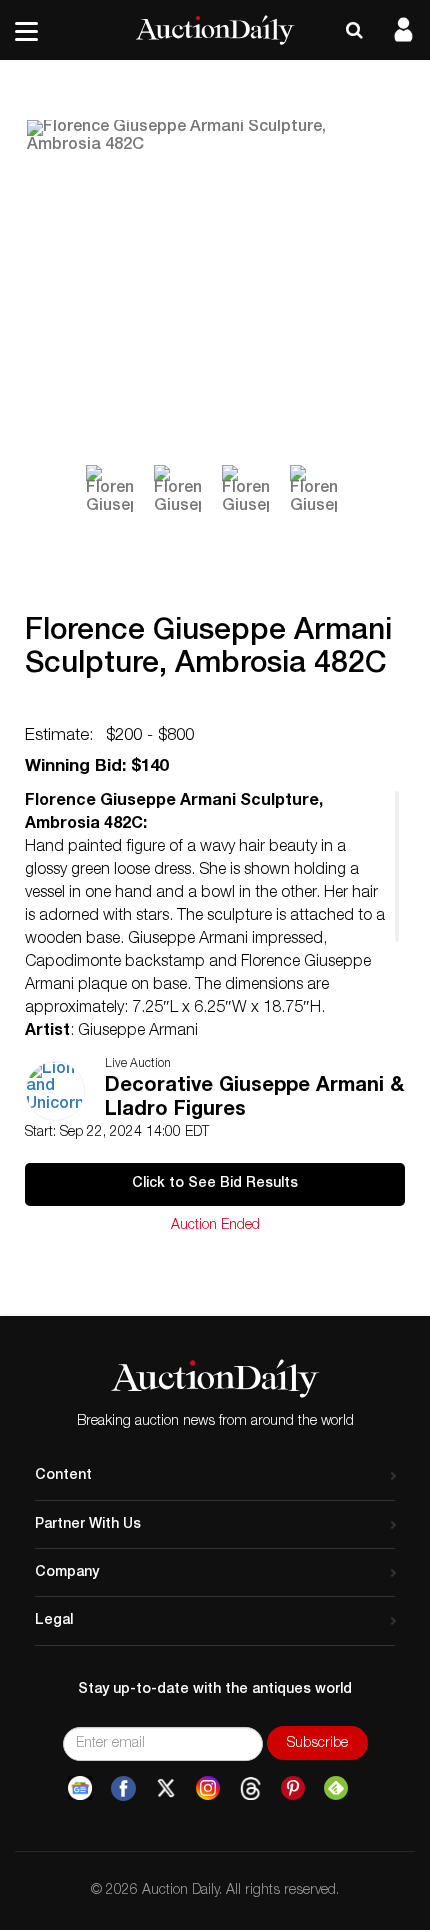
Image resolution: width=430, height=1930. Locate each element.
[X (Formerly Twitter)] (166, 1789)
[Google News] (80, 1789)
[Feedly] (336, 1789)
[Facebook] (123, 1789)
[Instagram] (208, 1789)
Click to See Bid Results (215, 1184)
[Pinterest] (293, 1789)
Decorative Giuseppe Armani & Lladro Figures (254, 1099)
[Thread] (250, 1789)
